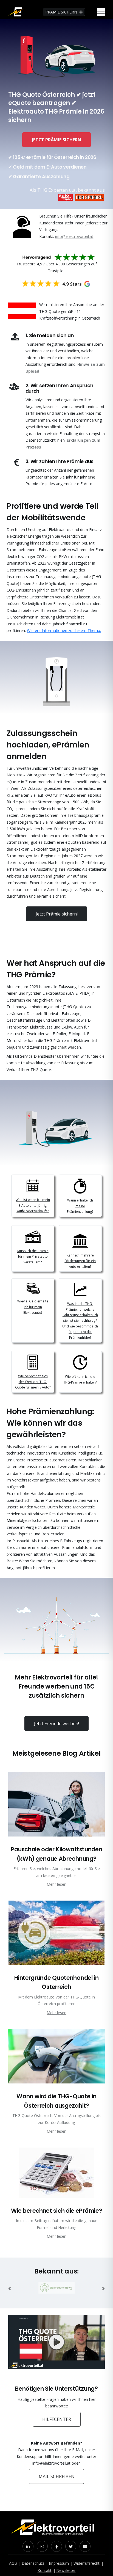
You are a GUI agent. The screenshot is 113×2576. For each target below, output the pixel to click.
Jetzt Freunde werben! (56, 1723)
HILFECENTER (57, 2419)
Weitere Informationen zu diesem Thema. (64, 630)
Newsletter (66, 2570)
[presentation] (10, 2289)
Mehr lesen (56, 1884)
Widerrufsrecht (87, 2563)
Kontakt (45, 2570)
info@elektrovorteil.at (74, 236)
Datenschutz (33, 2563)
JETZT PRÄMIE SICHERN (56, 140)
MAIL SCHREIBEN (57, 2476)
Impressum (59, 2563)
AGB (13, 2563)
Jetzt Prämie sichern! (57, 914)
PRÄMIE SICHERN (61, 12)
